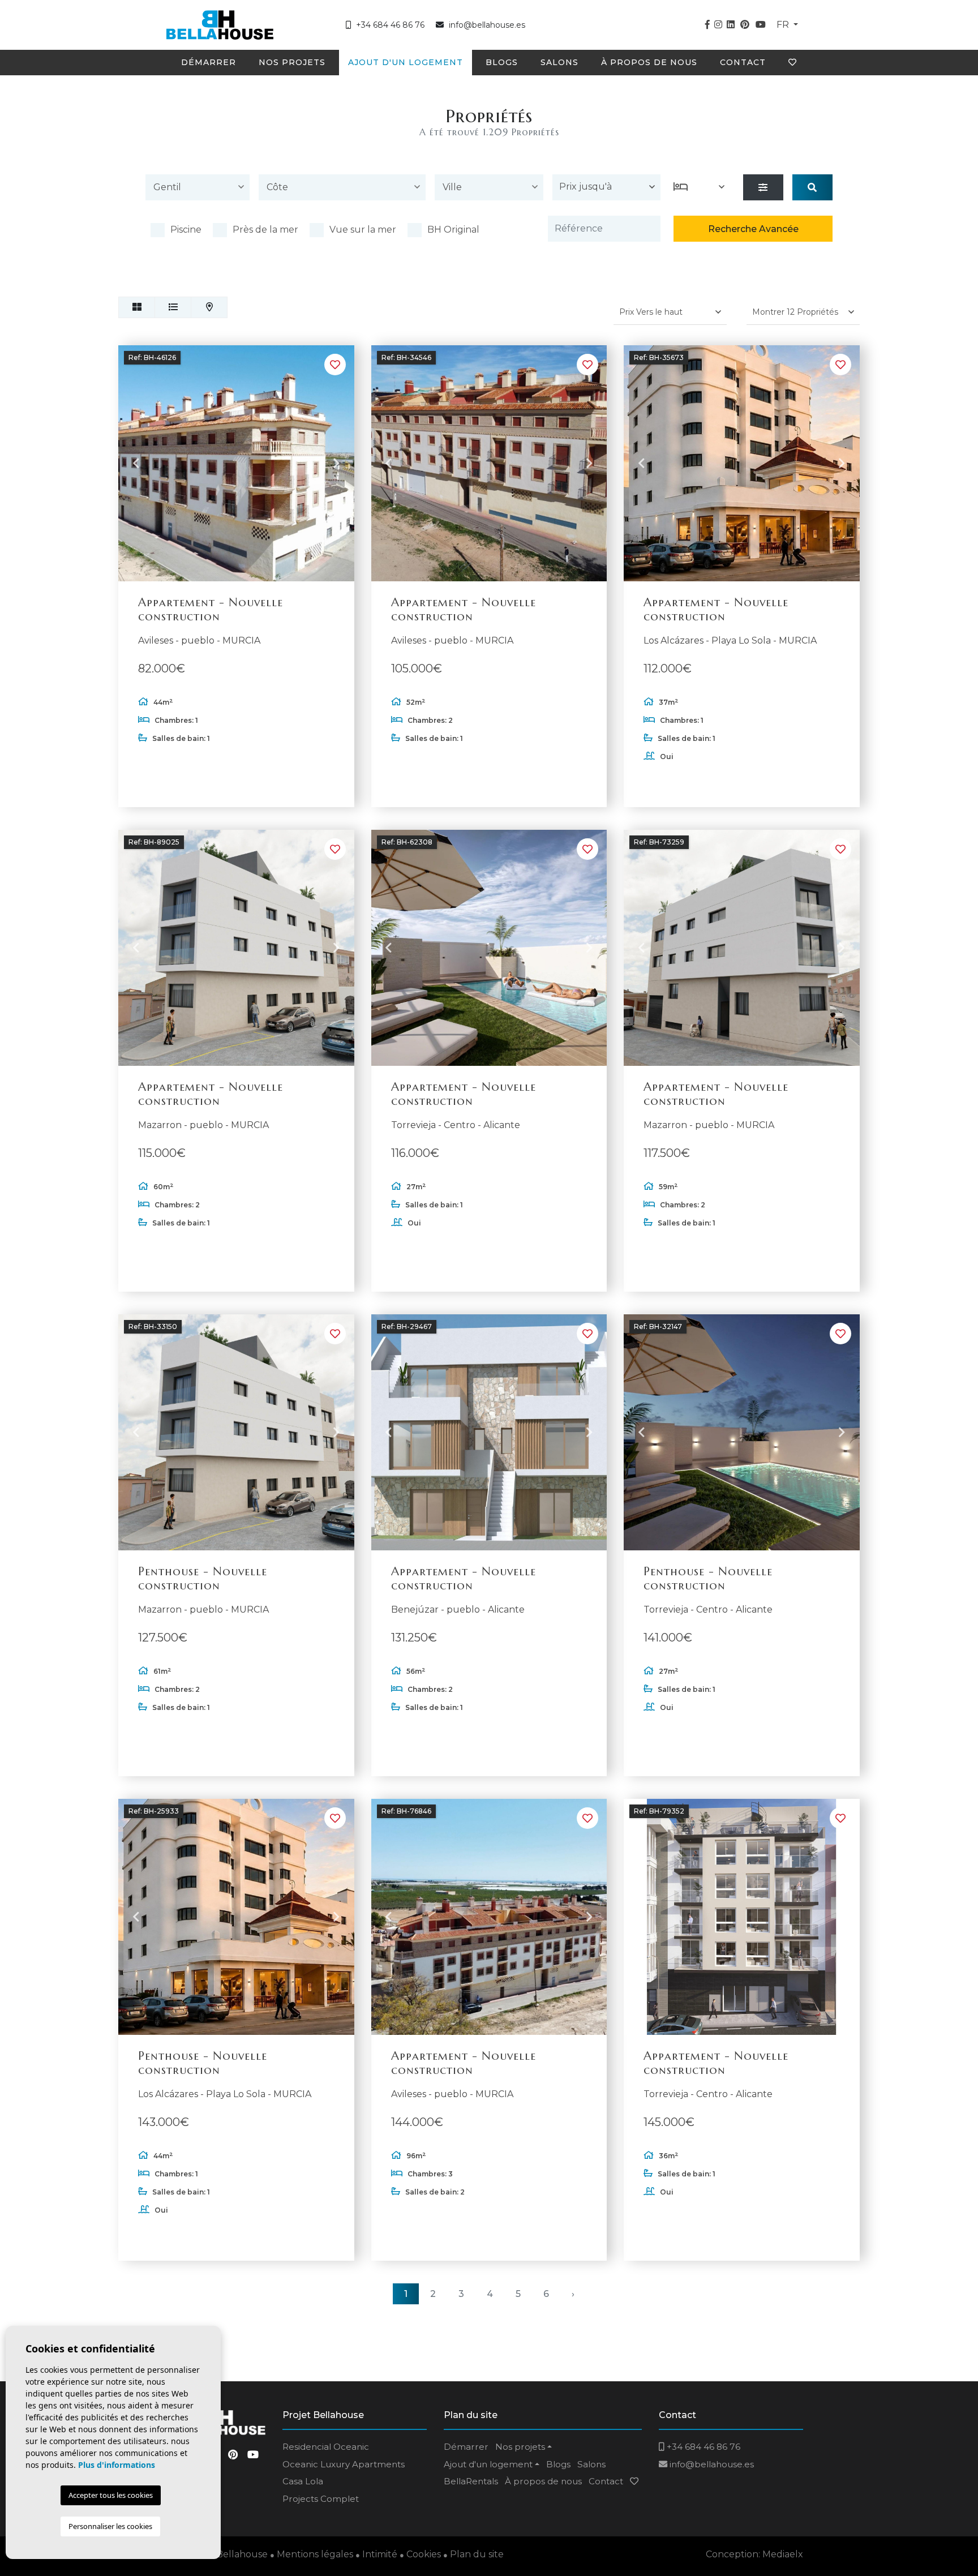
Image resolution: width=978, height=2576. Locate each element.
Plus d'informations (117, 2465)
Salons (559, 62)
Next (337, 464)
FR (784, 25)
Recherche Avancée (753, 229)
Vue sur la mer (363, 230)
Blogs (502, 62)
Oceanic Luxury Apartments (344, 2464)
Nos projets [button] (292, 62)
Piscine (186, 230)
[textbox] (200, 187)
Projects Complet (321, 2499)
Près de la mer (265, 230)
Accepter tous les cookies (111, 2495)
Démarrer (209, 62)
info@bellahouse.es (487, 25)
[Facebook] (707, 25)
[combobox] (198, 189)
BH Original (453, 230)
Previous (136, 464)
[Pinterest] (745, 25)
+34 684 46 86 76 (389, 25)
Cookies (424, 2554)
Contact (743, 62)
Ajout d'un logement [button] (406, 62)
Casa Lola (303, 2481)
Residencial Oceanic (326, 2447)
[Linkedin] (731, 25)
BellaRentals (471, 2481)
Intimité (380, 2554)
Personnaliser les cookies (110, 2526)
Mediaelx (783, 2554)
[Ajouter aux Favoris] (335, 365)
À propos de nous (649, 62)
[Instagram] (718, 25)
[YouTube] (761, 25)
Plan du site (477, 2554)
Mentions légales (315, 2554)
